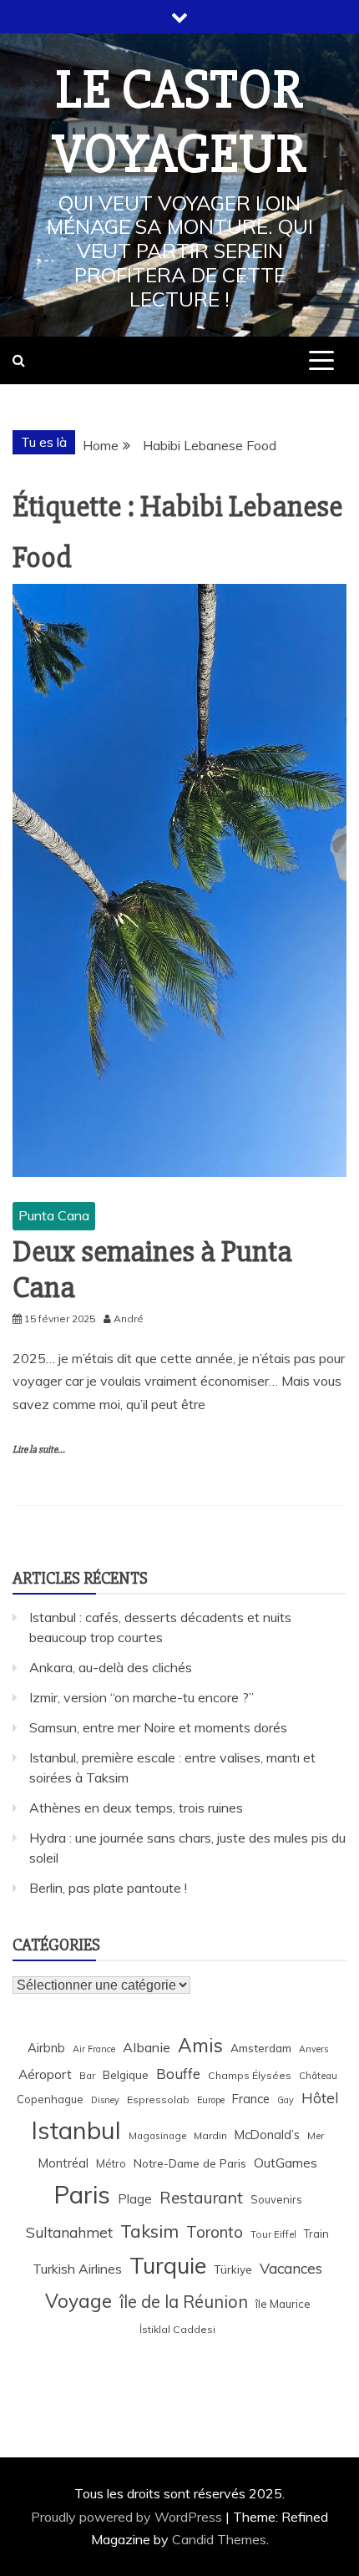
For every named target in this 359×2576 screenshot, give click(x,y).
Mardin (210, 2135)
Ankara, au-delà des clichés (111, 1667)
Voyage (78, 2301)
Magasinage (157, 2135)
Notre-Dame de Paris (190, 2163)
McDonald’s (267, 2135)
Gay (286, 2100)
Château (318, 2075)
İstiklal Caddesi (177, 2329)
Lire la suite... (39, 1450)
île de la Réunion (184, 2302)
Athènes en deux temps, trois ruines (136, 1808)
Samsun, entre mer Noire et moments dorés (158, 1727)
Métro (111, 2163)
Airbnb (46, 2048)
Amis (200, 2045)
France (251, 2099)
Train (316, 2234)
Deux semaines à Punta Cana (152, 1270)
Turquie (168, 2265)
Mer (316, 2135)
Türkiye (233, 2269)
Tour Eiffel (273, 2234)
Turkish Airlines (77, 2269)
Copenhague (50, 2099)
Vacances (291, 2268)
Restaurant (201, 2198)
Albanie (147, 2047)
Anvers (313, 2049)
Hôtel (320, 2098)
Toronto (215, 2232)
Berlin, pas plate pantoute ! (108, 1888)
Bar (87, 2075)
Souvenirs (276, 2199)
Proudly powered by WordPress (128, 2517)
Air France (94, 2049)
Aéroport (45, 2074)
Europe (211, 2100)
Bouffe (178, 2074)
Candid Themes (219, 2539)
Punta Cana (54, 1215)
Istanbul (76, 2130)
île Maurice (283, 2304)
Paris (82, 2194)
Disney (105, 2100)
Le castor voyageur (179, 122)
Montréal (63, 2163)
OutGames (286, 2163)
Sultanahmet (69, 2232)
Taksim (149, 2231)
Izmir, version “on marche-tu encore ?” (142, 1697)
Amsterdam (261, 2048)
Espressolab (158, 2099)
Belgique (126, 2074)
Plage (135, 2199)
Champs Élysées (250, 2075)
